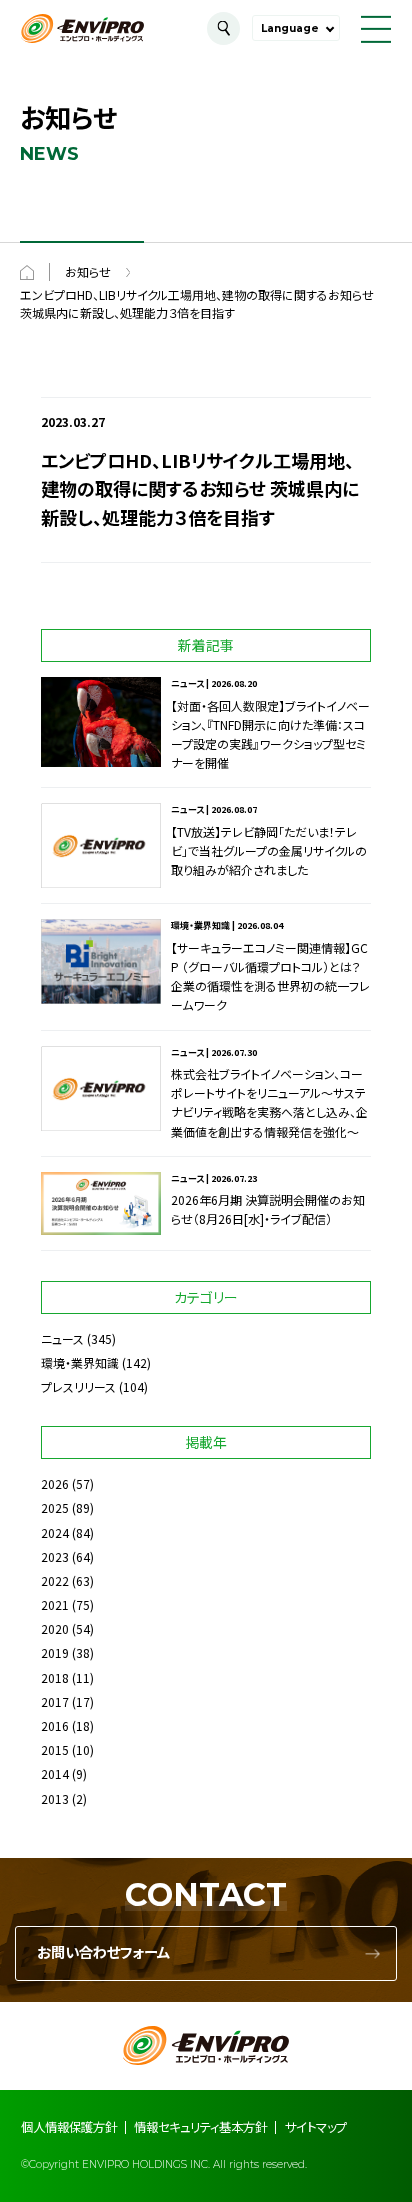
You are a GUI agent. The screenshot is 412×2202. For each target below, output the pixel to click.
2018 (55, 1677)
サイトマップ (316, 2127)
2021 (55, 1604)
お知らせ (88, 271)
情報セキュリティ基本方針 (200, 2127)
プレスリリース (78, 1386)
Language (290, 28)
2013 (55, 1798)
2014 (55, 1773)
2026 (55, 1483)
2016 (55, 1725)
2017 (55, 1701)
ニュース (62, 1338)
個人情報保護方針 (69, 2127)
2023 (55, 1556)
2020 (55, 1628)
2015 (55, 1749)
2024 (55, 1532)
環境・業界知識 (80, 1362)
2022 (55, 1580)
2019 (55, 1652)
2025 (55, 1507)
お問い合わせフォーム (103, 1953)
